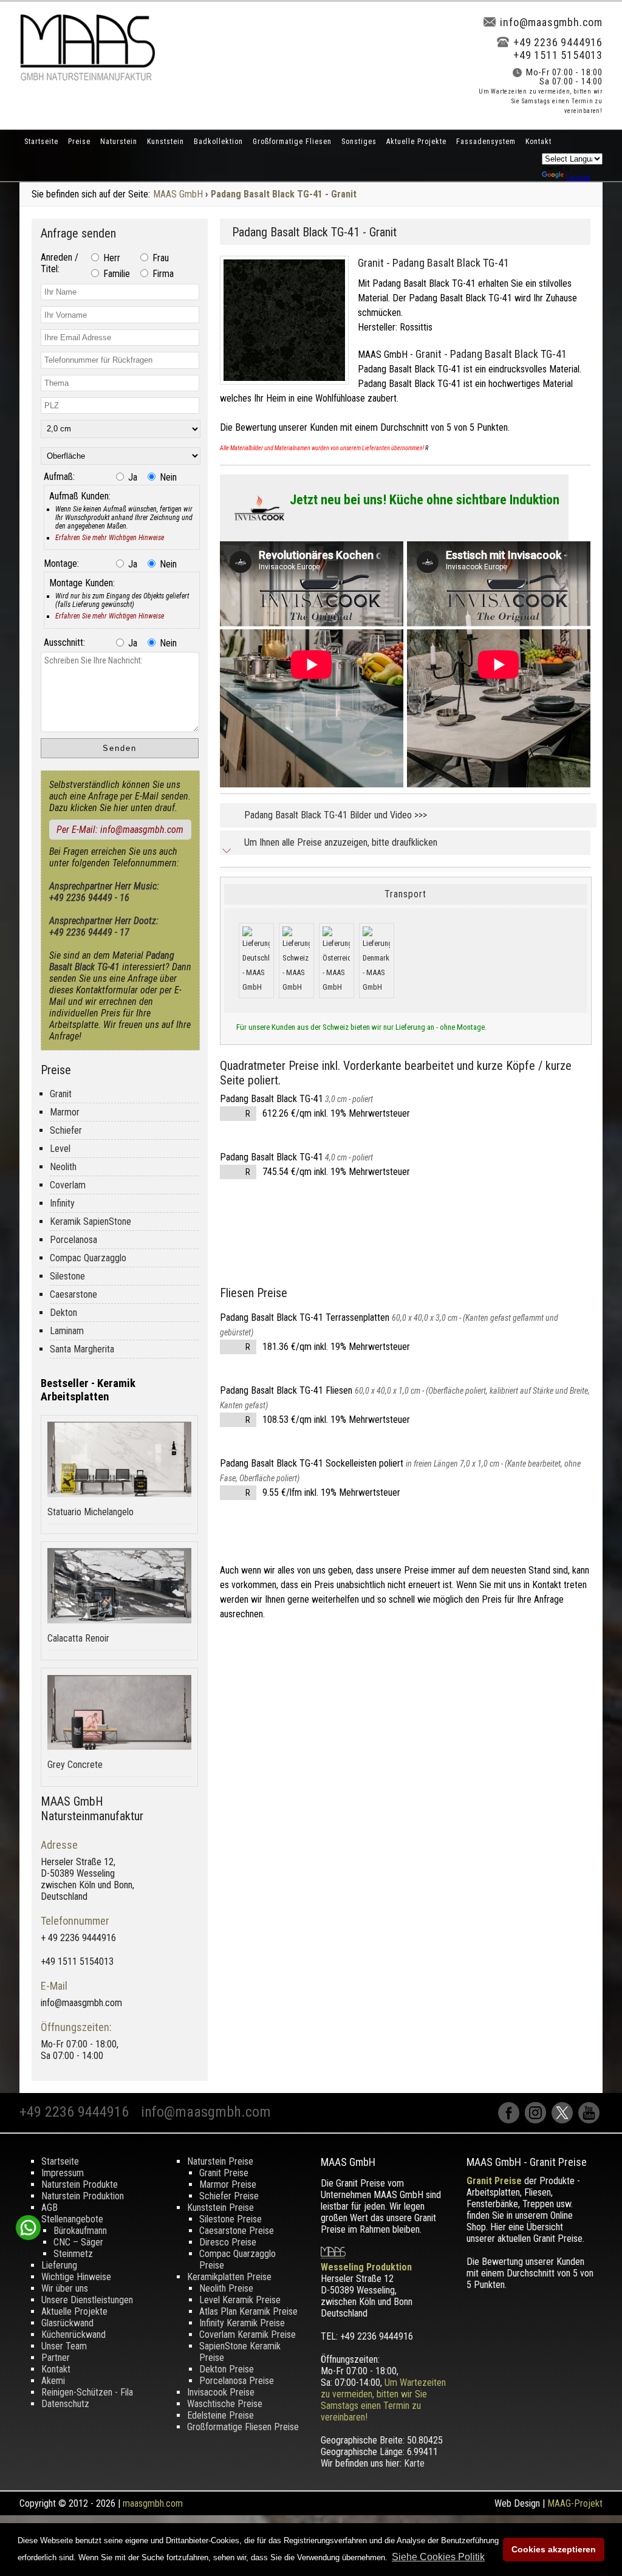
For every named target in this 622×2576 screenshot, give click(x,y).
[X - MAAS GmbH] (565, 2120)
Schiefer (66, 1130)
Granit (61, 1094)
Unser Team (64, 2346)
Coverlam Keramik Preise (248, 2334)
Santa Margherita (82, 1349)
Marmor (65, 1112)
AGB (50, 2208)
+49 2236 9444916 (558, 42)
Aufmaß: (59, 477)
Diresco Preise (228, 2242)
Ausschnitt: (64, 642)
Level (60, 1149)
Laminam (67, 1331)
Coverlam (68, 1185)
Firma (162, 274)
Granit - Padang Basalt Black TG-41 (433, 263)
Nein (167, 477)
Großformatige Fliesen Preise (243, 2427)
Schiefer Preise (229, 2196)
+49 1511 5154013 (558, 55)
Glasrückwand (67, 2323)
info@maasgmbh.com (551, 22)
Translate (578, 178)
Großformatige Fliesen (292, 142)
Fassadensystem (486, 142)
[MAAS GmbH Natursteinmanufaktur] (87, 77)
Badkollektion (218, 142)
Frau (159, 258)
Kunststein (166, 142)
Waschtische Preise (225, 2404)
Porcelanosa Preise (237, 2381)
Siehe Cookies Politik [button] (438, 2557)
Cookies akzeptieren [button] (554, 2549)
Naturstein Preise (220, 2161)
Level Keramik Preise (240, 2300)
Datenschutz (65, 2404)
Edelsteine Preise (220, 2415)
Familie (115, 274)
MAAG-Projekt (575, 2503)
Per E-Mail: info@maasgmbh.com (120, 830)
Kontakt (538, 142)
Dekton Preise (227, 2369)
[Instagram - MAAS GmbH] (538, 2120)
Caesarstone (73, 1294)
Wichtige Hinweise (76, 2277)
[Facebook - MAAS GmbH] (511, 2120)
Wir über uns (65, 2288)
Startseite (41, 142)
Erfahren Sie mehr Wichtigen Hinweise (110, 538)
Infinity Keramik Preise (242, 2323)
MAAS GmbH (178, 194)
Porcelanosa (73, 1240)
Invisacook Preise (221, 2392)
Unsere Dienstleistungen (87, 2300)
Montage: (61, 563)
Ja (132, 477)
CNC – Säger (78, 2242)
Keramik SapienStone (91, 1221)
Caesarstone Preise (237, 2231)
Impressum (63, 2173)
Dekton (63, 1313)
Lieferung (59, 2265)
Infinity (62, 1203)
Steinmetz (73, 2254)
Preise (79, 142)
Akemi (53, 2381)
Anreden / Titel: (60, 263)
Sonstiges (359, 142)
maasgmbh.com (153, 2503)
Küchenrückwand (73, 2334)
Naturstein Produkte (80, 2184)
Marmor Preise (228, 2184)
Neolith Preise (226, 2288)
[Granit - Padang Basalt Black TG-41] (289, 387)
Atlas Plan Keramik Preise (248, 2311)
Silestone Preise (231, 2219)
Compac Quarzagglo (88, 1258)
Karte (414, 2463)
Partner (56, 2358)
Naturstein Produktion (83, 2196)
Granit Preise (224, 2173)
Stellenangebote (72, 2219)
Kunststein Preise (220, 2208)
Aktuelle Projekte (416, 142)
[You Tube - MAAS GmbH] (590, 2120)
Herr (111, 258)
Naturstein (119, 142)
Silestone (67, 1276)
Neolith (63, 1167)
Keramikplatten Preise (229, 2277)
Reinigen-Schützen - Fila (87, 2392)
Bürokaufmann (80, 2231)
